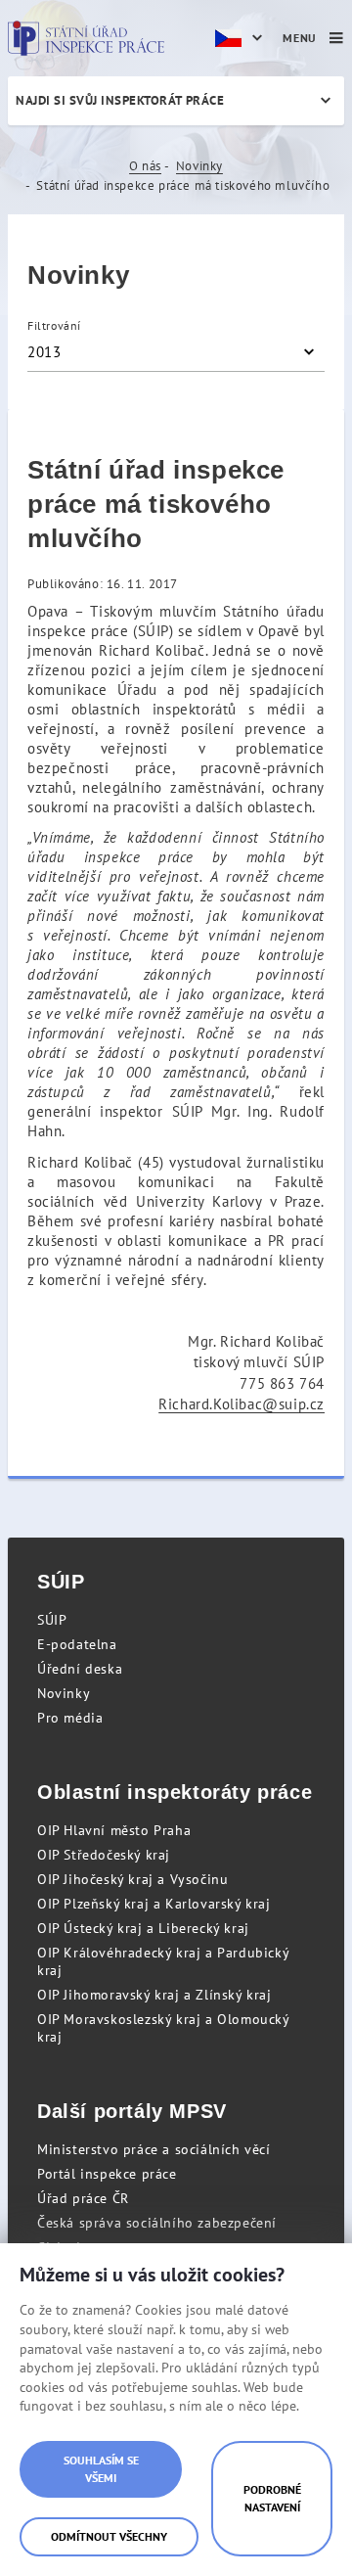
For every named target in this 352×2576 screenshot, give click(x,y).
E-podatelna (77, 1644)
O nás (145, 166)
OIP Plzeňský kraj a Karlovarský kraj (154, 1904)
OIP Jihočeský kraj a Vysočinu (132, 1879)
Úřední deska (80, 1669)
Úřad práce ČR (83, 2198)
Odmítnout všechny (109, 2536)
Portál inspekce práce (107, 2174)
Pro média (70, 1718)
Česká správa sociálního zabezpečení (157, 2223)
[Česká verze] (242, 38)
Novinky (199, 166)
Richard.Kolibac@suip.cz (242, 1404)
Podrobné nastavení (272, 2498)
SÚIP (52, 1620)
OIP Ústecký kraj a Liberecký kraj (143, 1928)
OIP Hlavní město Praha (114, 1830)
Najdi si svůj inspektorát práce (120, 100)
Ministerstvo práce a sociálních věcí (154, 2149)
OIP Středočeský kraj (104, 1855)
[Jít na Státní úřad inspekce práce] (86, 38)
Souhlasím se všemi (101, 2469)
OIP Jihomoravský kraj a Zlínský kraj (154, 1995)
